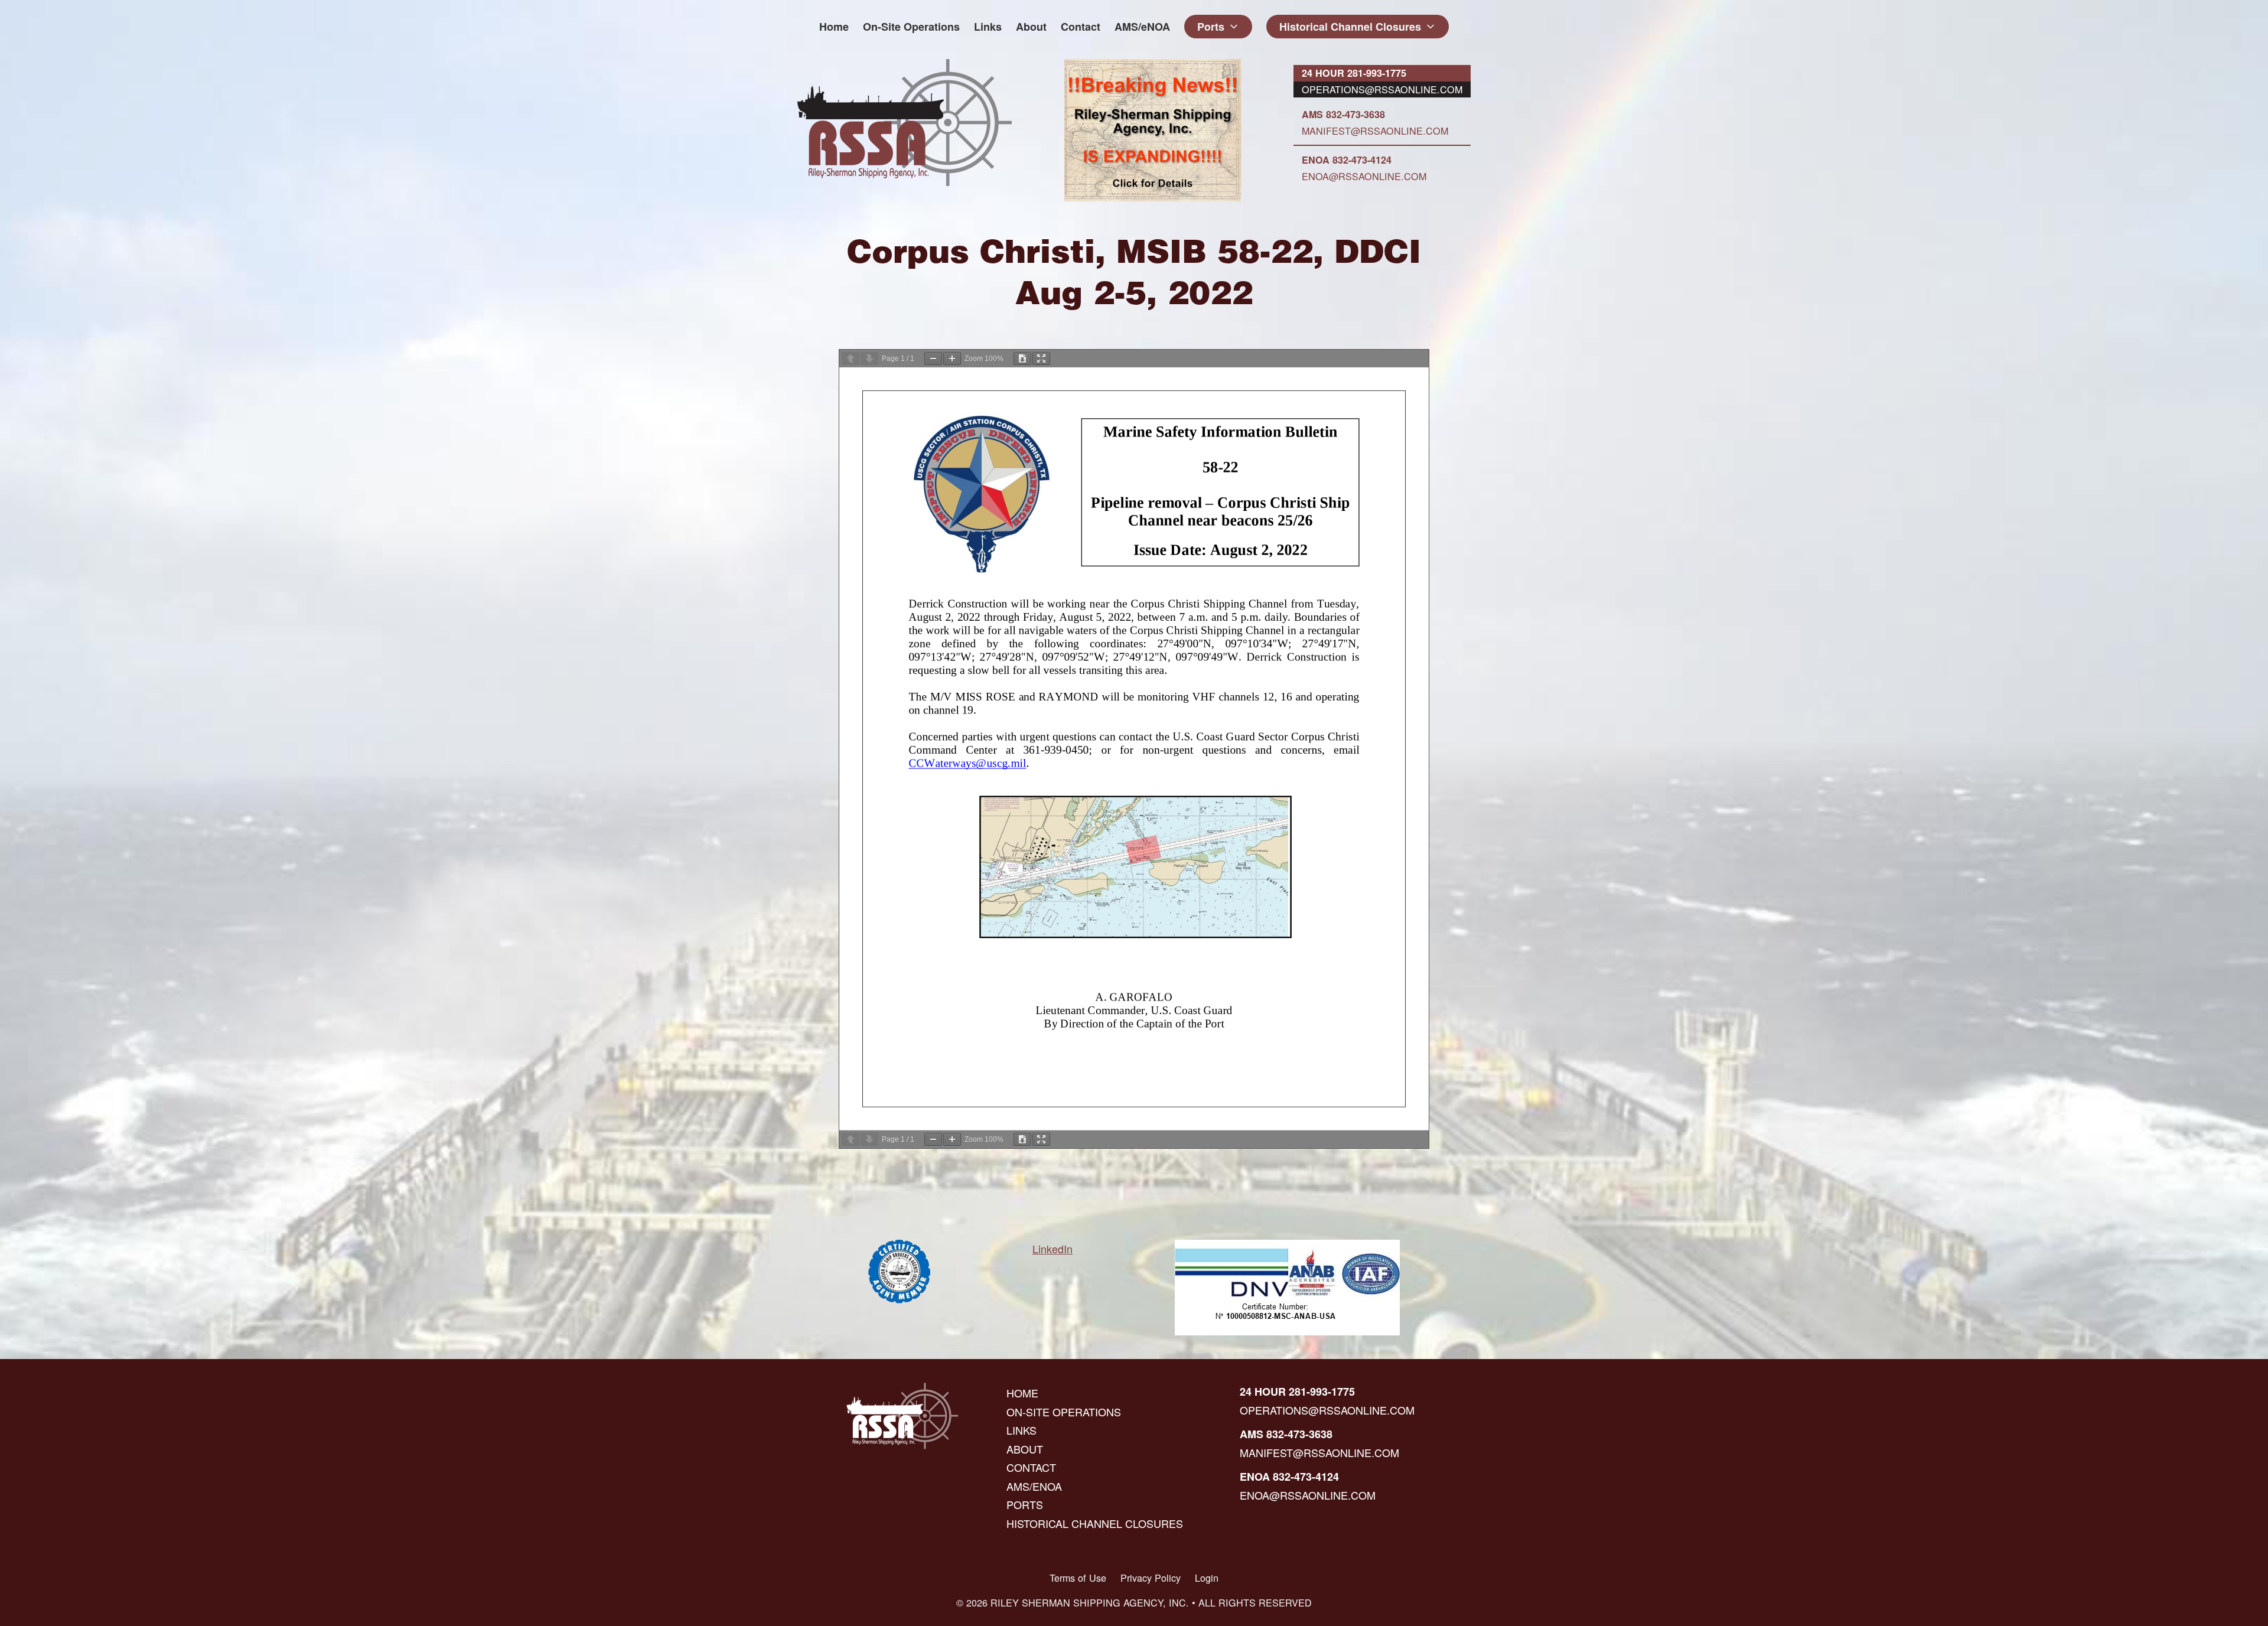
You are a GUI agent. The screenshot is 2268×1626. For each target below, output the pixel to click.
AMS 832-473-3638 (1343, 114)
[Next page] (869, 359)
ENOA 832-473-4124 (1347, 160)
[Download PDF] (1022, 359)
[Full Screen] (1041, 359)
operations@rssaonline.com (1382, 89)
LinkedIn (1052, 1249)
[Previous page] (850, 359)
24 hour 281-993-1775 (1354, 73)
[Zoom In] (952, 359)
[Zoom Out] (933, 359)
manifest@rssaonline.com (1375, 131)
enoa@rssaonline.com (1364, 176)
